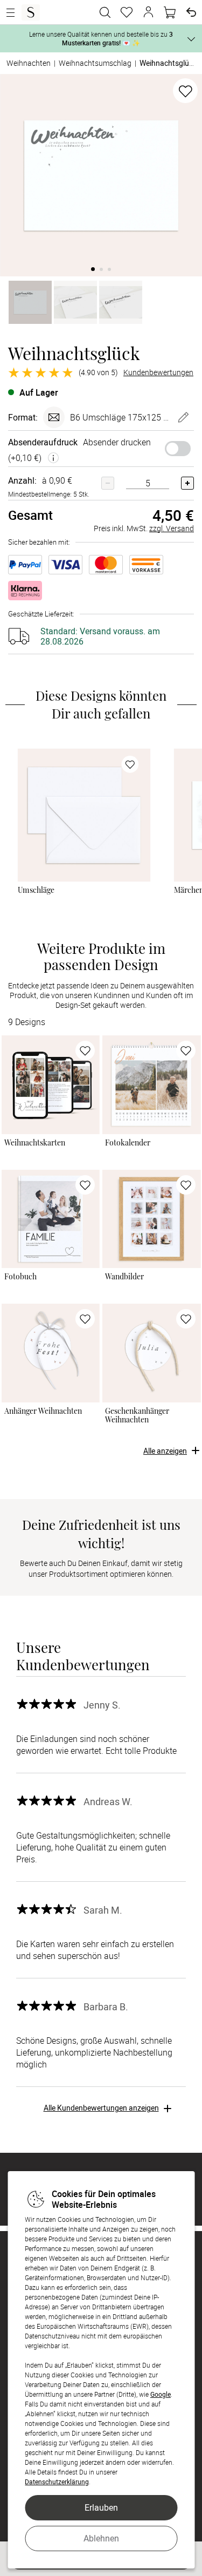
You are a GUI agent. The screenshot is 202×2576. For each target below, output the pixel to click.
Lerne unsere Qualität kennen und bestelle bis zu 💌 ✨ (101, 38)
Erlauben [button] (101, 2507)
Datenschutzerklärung (57, 2482)
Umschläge (36, 890)
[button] (148, 12)
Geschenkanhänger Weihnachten (137, 1415)
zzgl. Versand (172, 528)
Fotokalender (128, 1143)
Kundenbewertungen (158, 372)
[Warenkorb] (170, 12)
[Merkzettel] (127, 12)
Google (161, 2394)
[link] (84, 815)
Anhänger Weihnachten (43, 1411)
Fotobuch (20, 1277)
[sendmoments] (31, 12)
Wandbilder (124, 1277)
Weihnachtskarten (35, 1143)
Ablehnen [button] (101, 2538)
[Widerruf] (191, 12)
